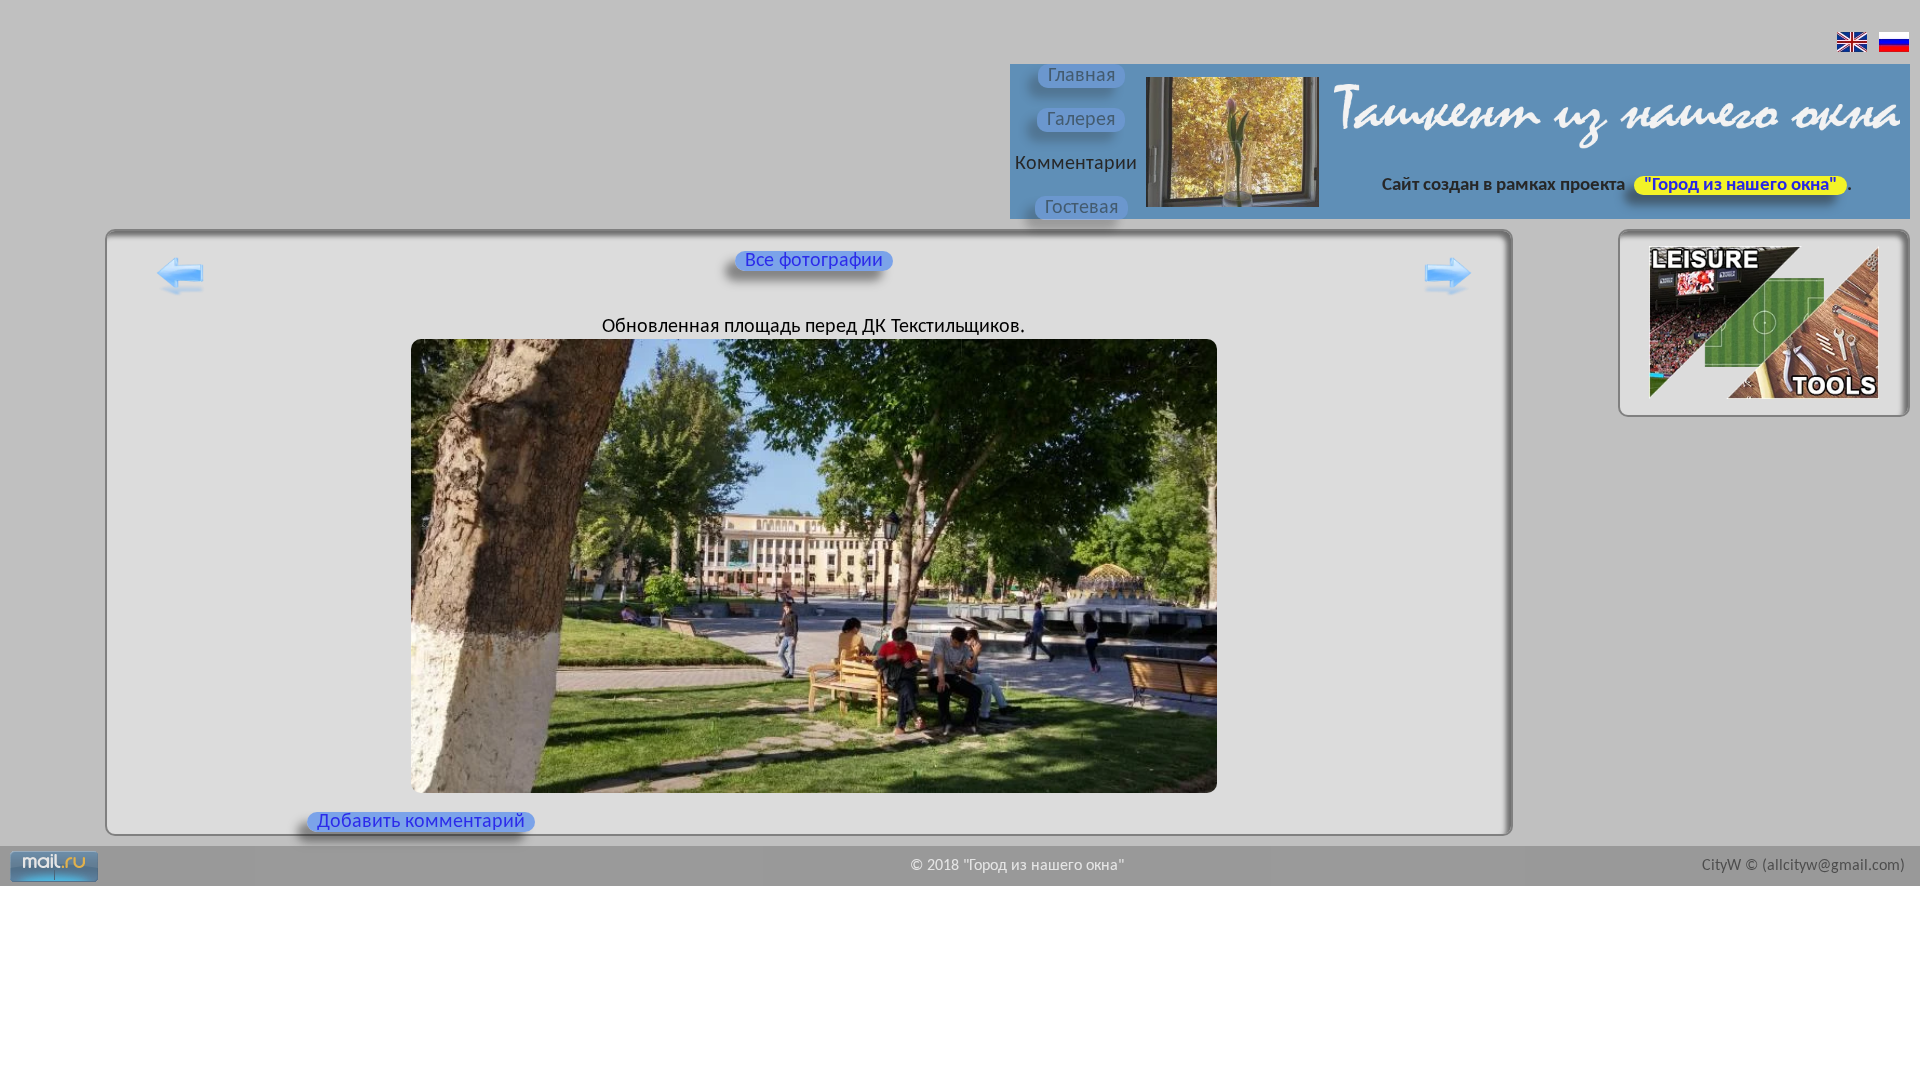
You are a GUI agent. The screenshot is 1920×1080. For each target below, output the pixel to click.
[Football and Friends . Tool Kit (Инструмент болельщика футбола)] (1764, 405)
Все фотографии (814, 261)
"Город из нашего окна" (1740, 185)
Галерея (1081, 120)
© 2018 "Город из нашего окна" (1017, 866)
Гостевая (1081, 208)
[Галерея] (1230, 209)
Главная (1081, 76)
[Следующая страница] (1448, 295)
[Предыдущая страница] (180, 295)
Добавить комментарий (421, 822)
